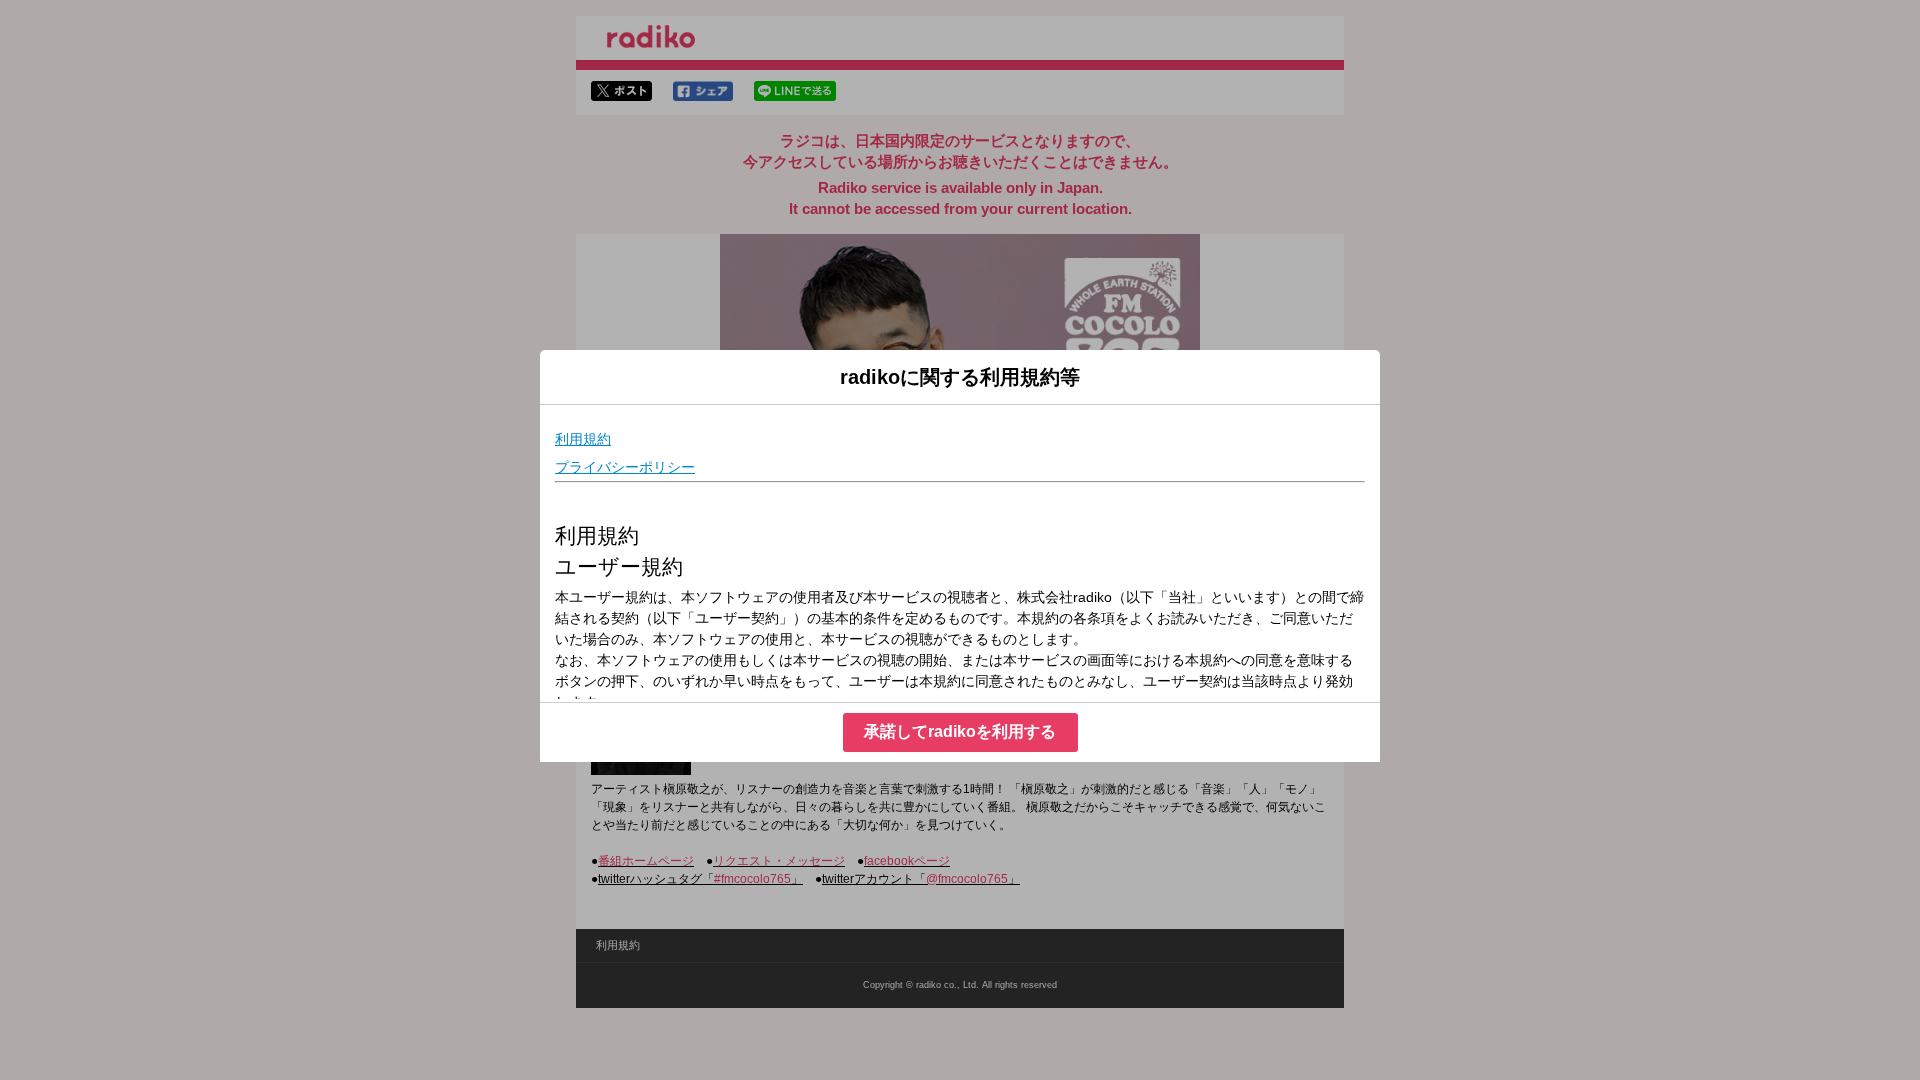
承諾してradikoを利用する (960, 731)
